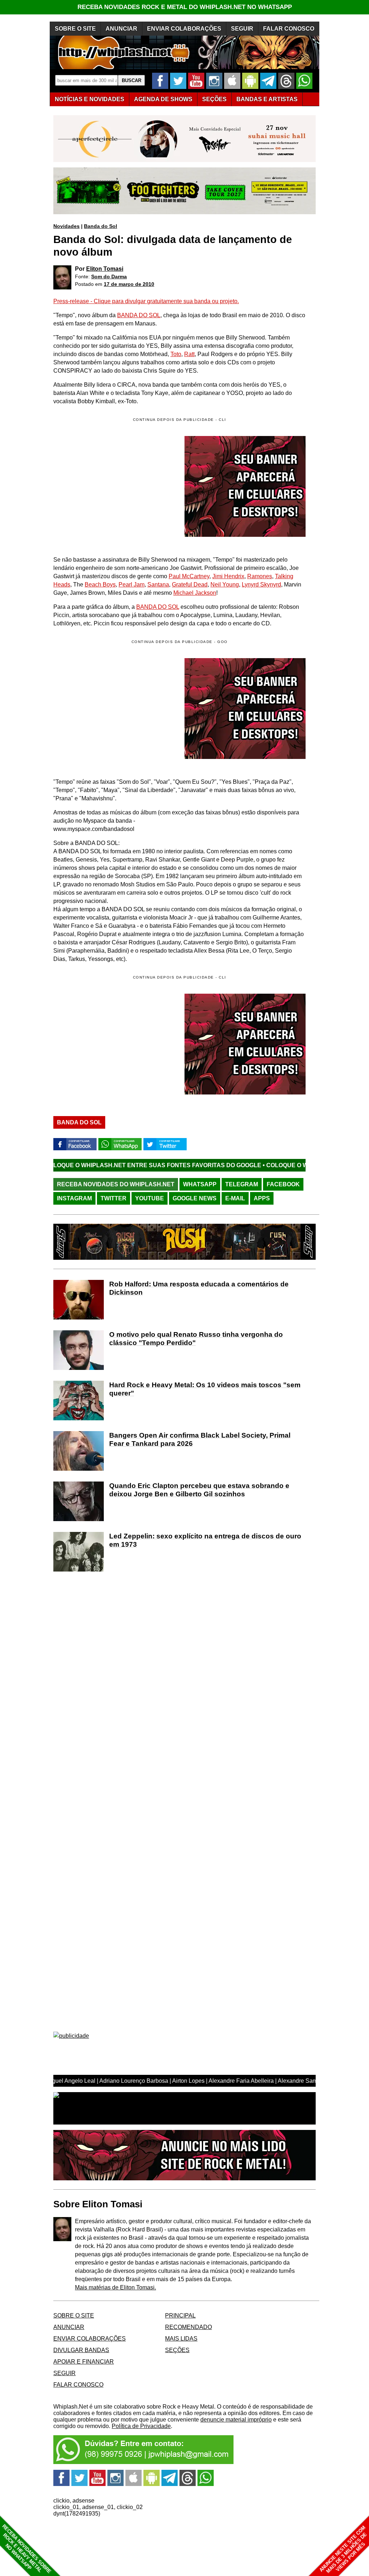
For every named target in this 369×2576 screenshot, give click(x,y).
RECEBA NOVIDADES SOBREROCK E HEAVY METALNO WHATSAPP (26, 2549)
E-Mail (235, 1198)
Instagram (74, 1198)
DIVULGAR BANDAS (81, 2350)
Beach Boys (100, 585)
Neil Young (225, 585)
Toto (176, 354)
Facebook (283, 1184)
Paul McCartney (189, 576)
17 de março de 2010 (129, 284)
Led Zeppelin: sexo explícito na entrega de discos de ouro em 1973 (205, 1540)
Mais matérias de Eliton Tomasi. (115, 2287)
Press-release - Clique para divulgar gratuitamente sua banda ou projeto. (146, 301)
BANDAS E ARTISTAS (267, 99)
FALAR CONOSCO (289, 29)
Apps (262, 1198)
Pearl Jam (132, 585)
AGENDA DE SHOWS (163, 99)
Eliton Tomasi (105, 269)
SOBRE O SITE (75, 29)
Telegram (242, 1184)
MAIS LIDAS (181, 2339)
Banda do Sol (101, 226)
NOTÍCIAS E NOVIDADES (90, 99)
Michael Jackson (195, 593)
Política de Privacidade (141, 2426)
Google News (195, 1198)
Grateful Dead (190, 585)
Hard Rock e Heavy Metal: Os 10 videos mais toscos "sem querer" (205, 1389)
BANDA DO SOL (139, 315)
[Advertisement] (114, 709)
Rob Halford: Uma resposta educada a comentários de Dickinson (199, 1288)
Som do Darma (109, 277)
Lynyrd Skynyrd (261, 585)
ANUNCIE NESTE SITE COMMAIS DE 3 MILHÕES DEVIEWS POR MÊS (343, 2550)
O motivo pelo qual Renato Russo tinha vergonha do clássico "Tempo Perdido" (196, 1339)
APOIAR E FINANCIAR (84, 2362)
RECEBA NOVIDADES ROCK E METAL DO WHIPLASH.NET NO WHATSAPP (185, 7)
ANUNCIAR (121, 29)
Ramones (260, 576)
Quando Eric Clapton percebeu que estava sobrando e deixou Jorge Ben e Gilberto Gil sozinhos (199, 1490)
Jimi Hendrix (228, 576)
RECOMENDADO (188, 2327)
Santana (158, 585)
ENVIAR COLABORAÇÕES (184, 29)
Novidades (66, 226)
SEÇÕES (214, 99)
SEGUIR (242, 29)
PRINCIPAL (180, 2316)
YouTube (150, 1198)
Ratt (189, 354)
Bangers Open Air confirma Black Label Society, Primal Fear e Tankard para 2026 (200, 1439)
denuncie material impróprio (236, 2420)
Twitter (114, 1198)
